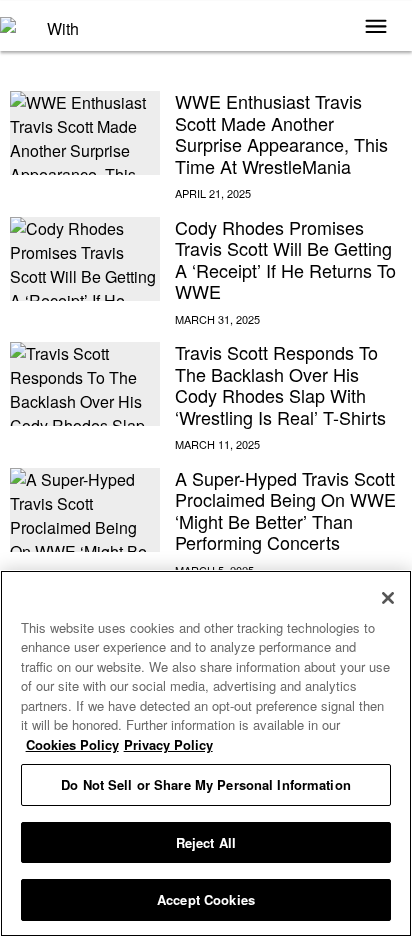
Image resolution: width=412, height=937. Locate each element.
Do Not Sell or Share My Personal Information (206, 784)
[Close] (388, 598)
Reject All (206, 842)
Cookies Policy (72, 744)
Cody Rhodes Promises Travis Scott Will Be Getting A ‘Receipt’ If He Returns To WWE (285, 259)
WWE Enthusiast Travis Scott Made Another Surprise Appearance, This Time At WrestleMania (281, 133)
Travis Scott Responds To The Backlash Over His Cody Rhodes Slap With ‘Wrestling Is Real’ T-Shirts (280, 384)
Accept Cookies (206, 899)
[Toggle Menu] (376, 28)
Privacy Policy (168, 744)
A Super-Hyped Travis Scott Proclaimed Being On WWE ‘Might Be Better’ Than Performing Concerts (285, 510)
